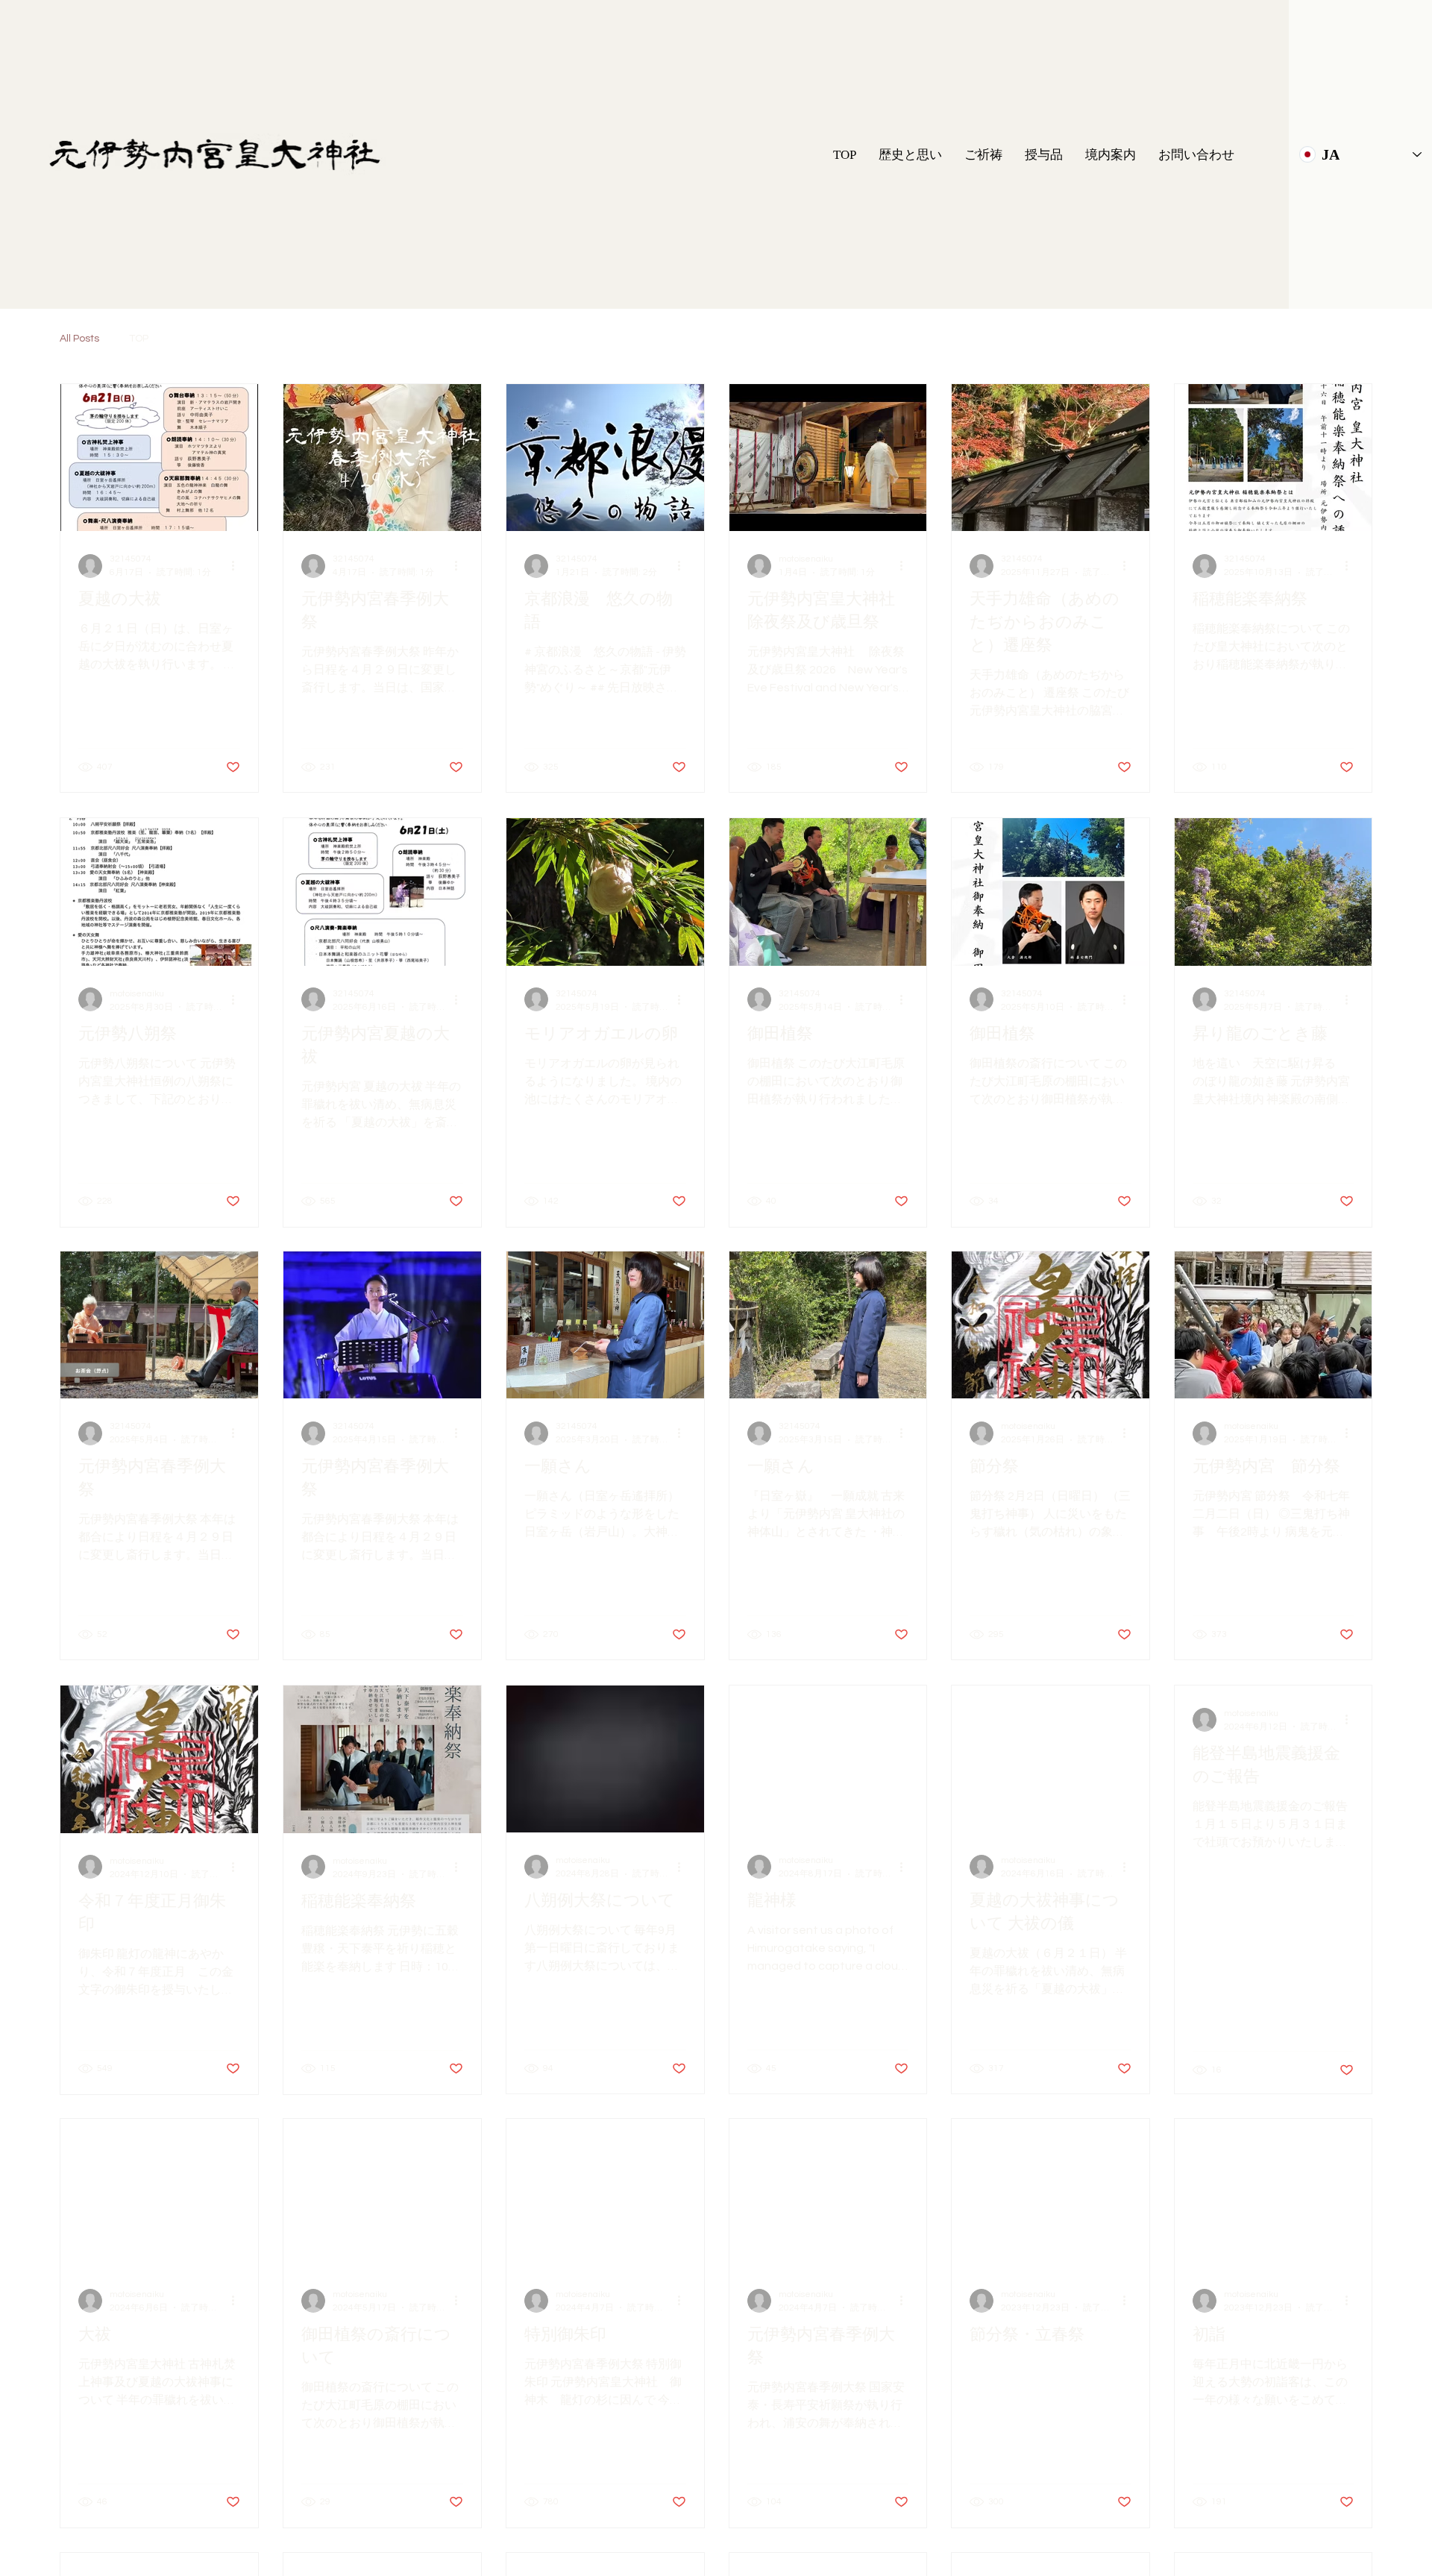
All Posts (79, 339)
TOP (139, 339)
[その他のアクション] (238, 566)
